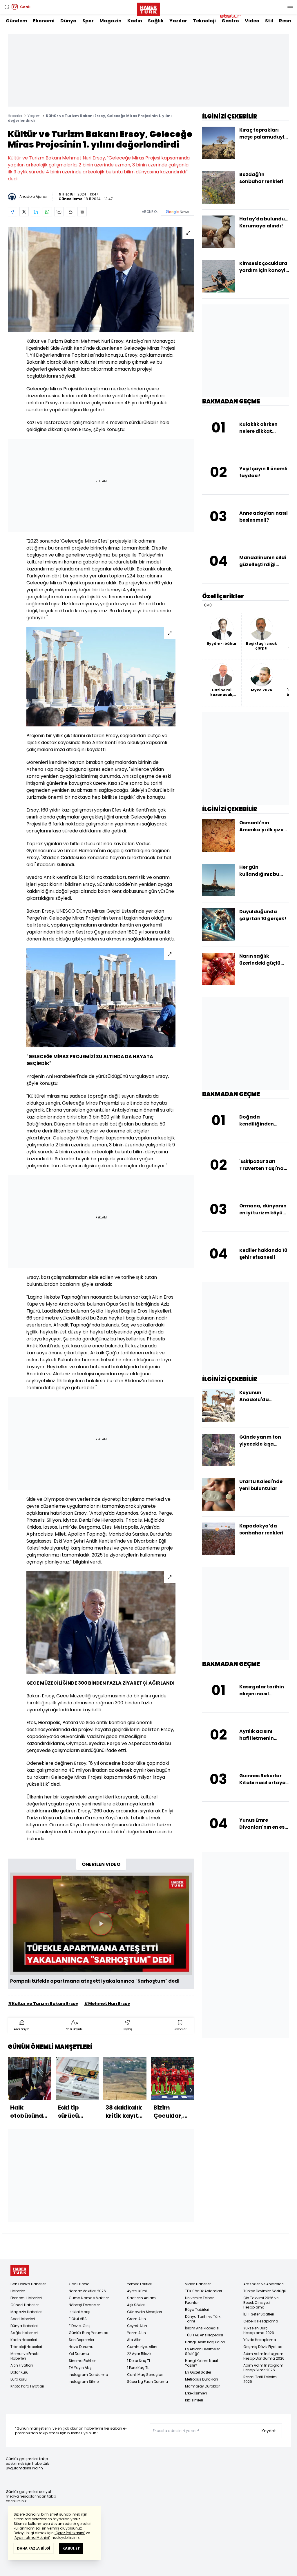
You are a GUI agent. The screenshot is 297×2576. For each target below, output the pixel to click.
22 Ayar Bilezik (139, 2354)
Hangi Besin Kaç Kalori (205, 2342)
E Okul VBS (78, 2319)
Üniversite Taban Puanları (200, 2300)
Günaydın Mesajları (144, 2312)
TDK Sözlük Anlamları (203, 2291)
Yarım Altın (136, 2333)
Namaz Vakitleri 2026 (87, 2291)
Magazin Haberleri (26, 2312)
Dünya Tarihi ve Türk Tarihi (203, 2319)
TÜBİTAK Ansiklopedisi (204, 2335)
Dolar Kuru (19, 2372)
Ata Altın (134, 2340)
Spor (88, 21)
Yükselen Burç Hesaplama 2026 (259, 2330)
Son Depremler (82, 2340)
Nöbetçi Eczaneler (84, 2305)
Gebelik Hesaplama (261, 2321)
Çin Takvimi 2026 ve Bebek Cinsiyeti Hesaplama (261, 2303)
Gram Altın (136, 2319)
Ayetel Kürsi (137, 2291)
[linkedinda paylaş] (36, 212)
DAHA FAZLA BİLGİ (33, 2548)
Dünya (68, 21)
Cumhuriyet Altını (142, 2347)
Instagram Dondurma (88, 2375)
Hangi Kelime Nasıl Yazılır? (201, 2363)
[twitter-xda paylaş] (24, 212)
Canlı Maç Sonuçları (145, 2375)
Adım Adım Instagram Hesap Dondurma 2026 (264, 2356)
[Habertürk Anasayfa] (148, 8)
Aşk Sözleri (136, 2305)
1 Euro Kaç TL (138, 2368)
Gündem (17, 21)
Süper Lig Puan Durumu (147, 2382)
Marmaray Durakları (203, 2386)
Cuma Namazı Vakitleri (89, 2298)
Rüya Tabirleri (197, 2310)
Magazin (111, 21)
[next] (191, 2090)
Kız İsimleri (194, 2400)
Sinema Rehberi (83, 2361)
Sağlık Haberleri (24, 2333)
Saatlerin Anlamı (142, 2298)
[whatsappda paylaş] (47, 212)
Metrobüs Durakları (201, 2379)
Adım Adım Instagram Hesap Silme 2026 (263, 2368)
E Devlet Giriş (80, 2326)
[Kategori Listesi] (290, 7)
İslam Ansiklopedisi (202, 2328)
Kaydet (269, 2431)
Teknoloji (204, 21)
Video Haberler (198, 2284)
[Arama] (7, 7)
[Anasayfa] (20, 2271)
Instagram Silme (84, 2382)
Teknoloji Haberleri (26, 2347)
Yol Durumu (79, 2354)
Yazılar (178, 21)
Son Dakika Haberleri (28, 2284)
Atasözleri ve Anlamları (264, 2284)
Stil (269, 21)
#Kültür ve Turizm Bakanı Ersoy (43, 2004)
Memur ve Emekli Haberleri (25, 2356)
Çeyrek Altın (137, 2326)
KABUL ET (71, 2548)
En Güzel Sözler (198, 2372)
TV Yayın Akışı (81, 2368)
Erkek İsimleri (196, 2393)
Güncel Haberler (25, 2305)
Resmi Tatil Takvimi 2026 (260, 2379)
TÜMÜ (207, 605)
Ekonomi (44, 21)
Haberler (15, 116)
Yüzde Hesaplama (260, 2340)
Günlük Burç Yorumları (88, 2333)
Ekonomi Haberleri (26, 2298)
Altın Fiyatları (22, 2365)
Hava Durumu (81, 2347)
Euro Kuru (19, 2379)
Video (252, 21)
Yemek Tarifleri (140, 2284)
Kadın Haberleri (24, 2340)
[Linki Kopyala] (82, 212)
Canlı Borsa (79, 2284)
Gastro (230, 21)
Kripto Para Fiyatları (27, 2386)
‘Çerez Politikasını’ (70, 2533)
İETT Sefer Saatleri (259, 2314)
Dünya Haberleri (24, 2326)
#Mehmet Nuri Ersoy (107, 2004)
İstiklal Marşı (79, 2312)
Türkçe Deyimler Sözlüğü (265, 2291)
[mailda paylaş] (59, 212)
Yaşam (34, 116)
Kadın (135, 21)
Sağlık (156, 21)
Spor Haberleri (23, 2319)
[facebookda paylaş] (12, 212)
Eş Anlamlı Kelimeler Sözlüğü (202, 2351)
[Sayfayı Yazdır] (70, 212)
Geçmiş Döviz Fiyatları (263, 2347)
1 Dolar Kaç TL (139, 2361)
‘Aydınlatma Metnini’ (32, 2538)
